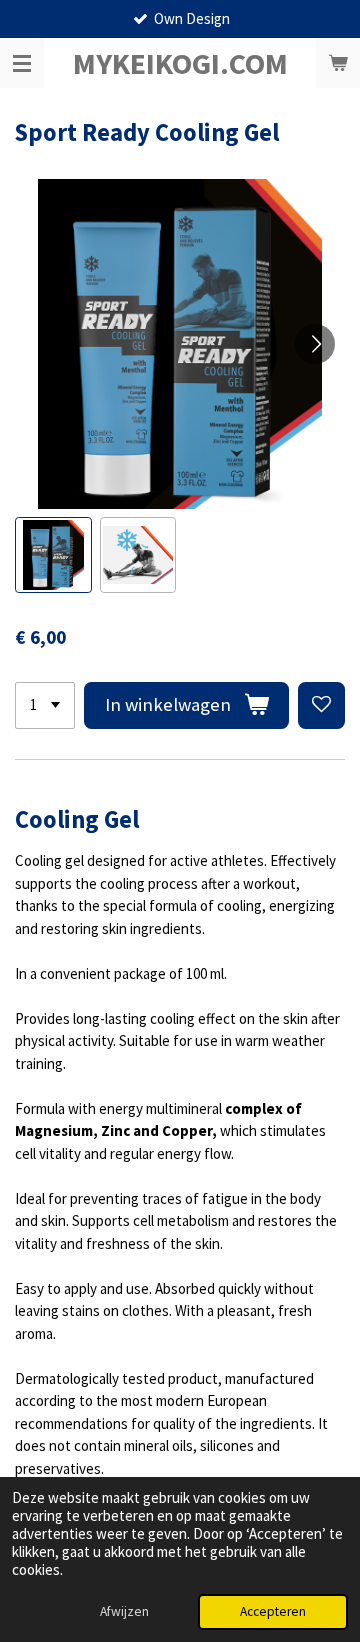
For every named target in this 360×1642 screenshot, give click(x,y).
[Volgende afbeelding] (315, 344)
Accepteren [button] (273, 1611)
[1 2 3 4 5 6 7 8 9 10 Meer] (45, 705)
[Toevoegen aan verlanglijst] (321, 705)
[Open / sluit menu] (22, 63)
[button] (53, 555)
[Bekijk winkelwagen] (338, 63)
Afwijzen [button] (124, 1611)
